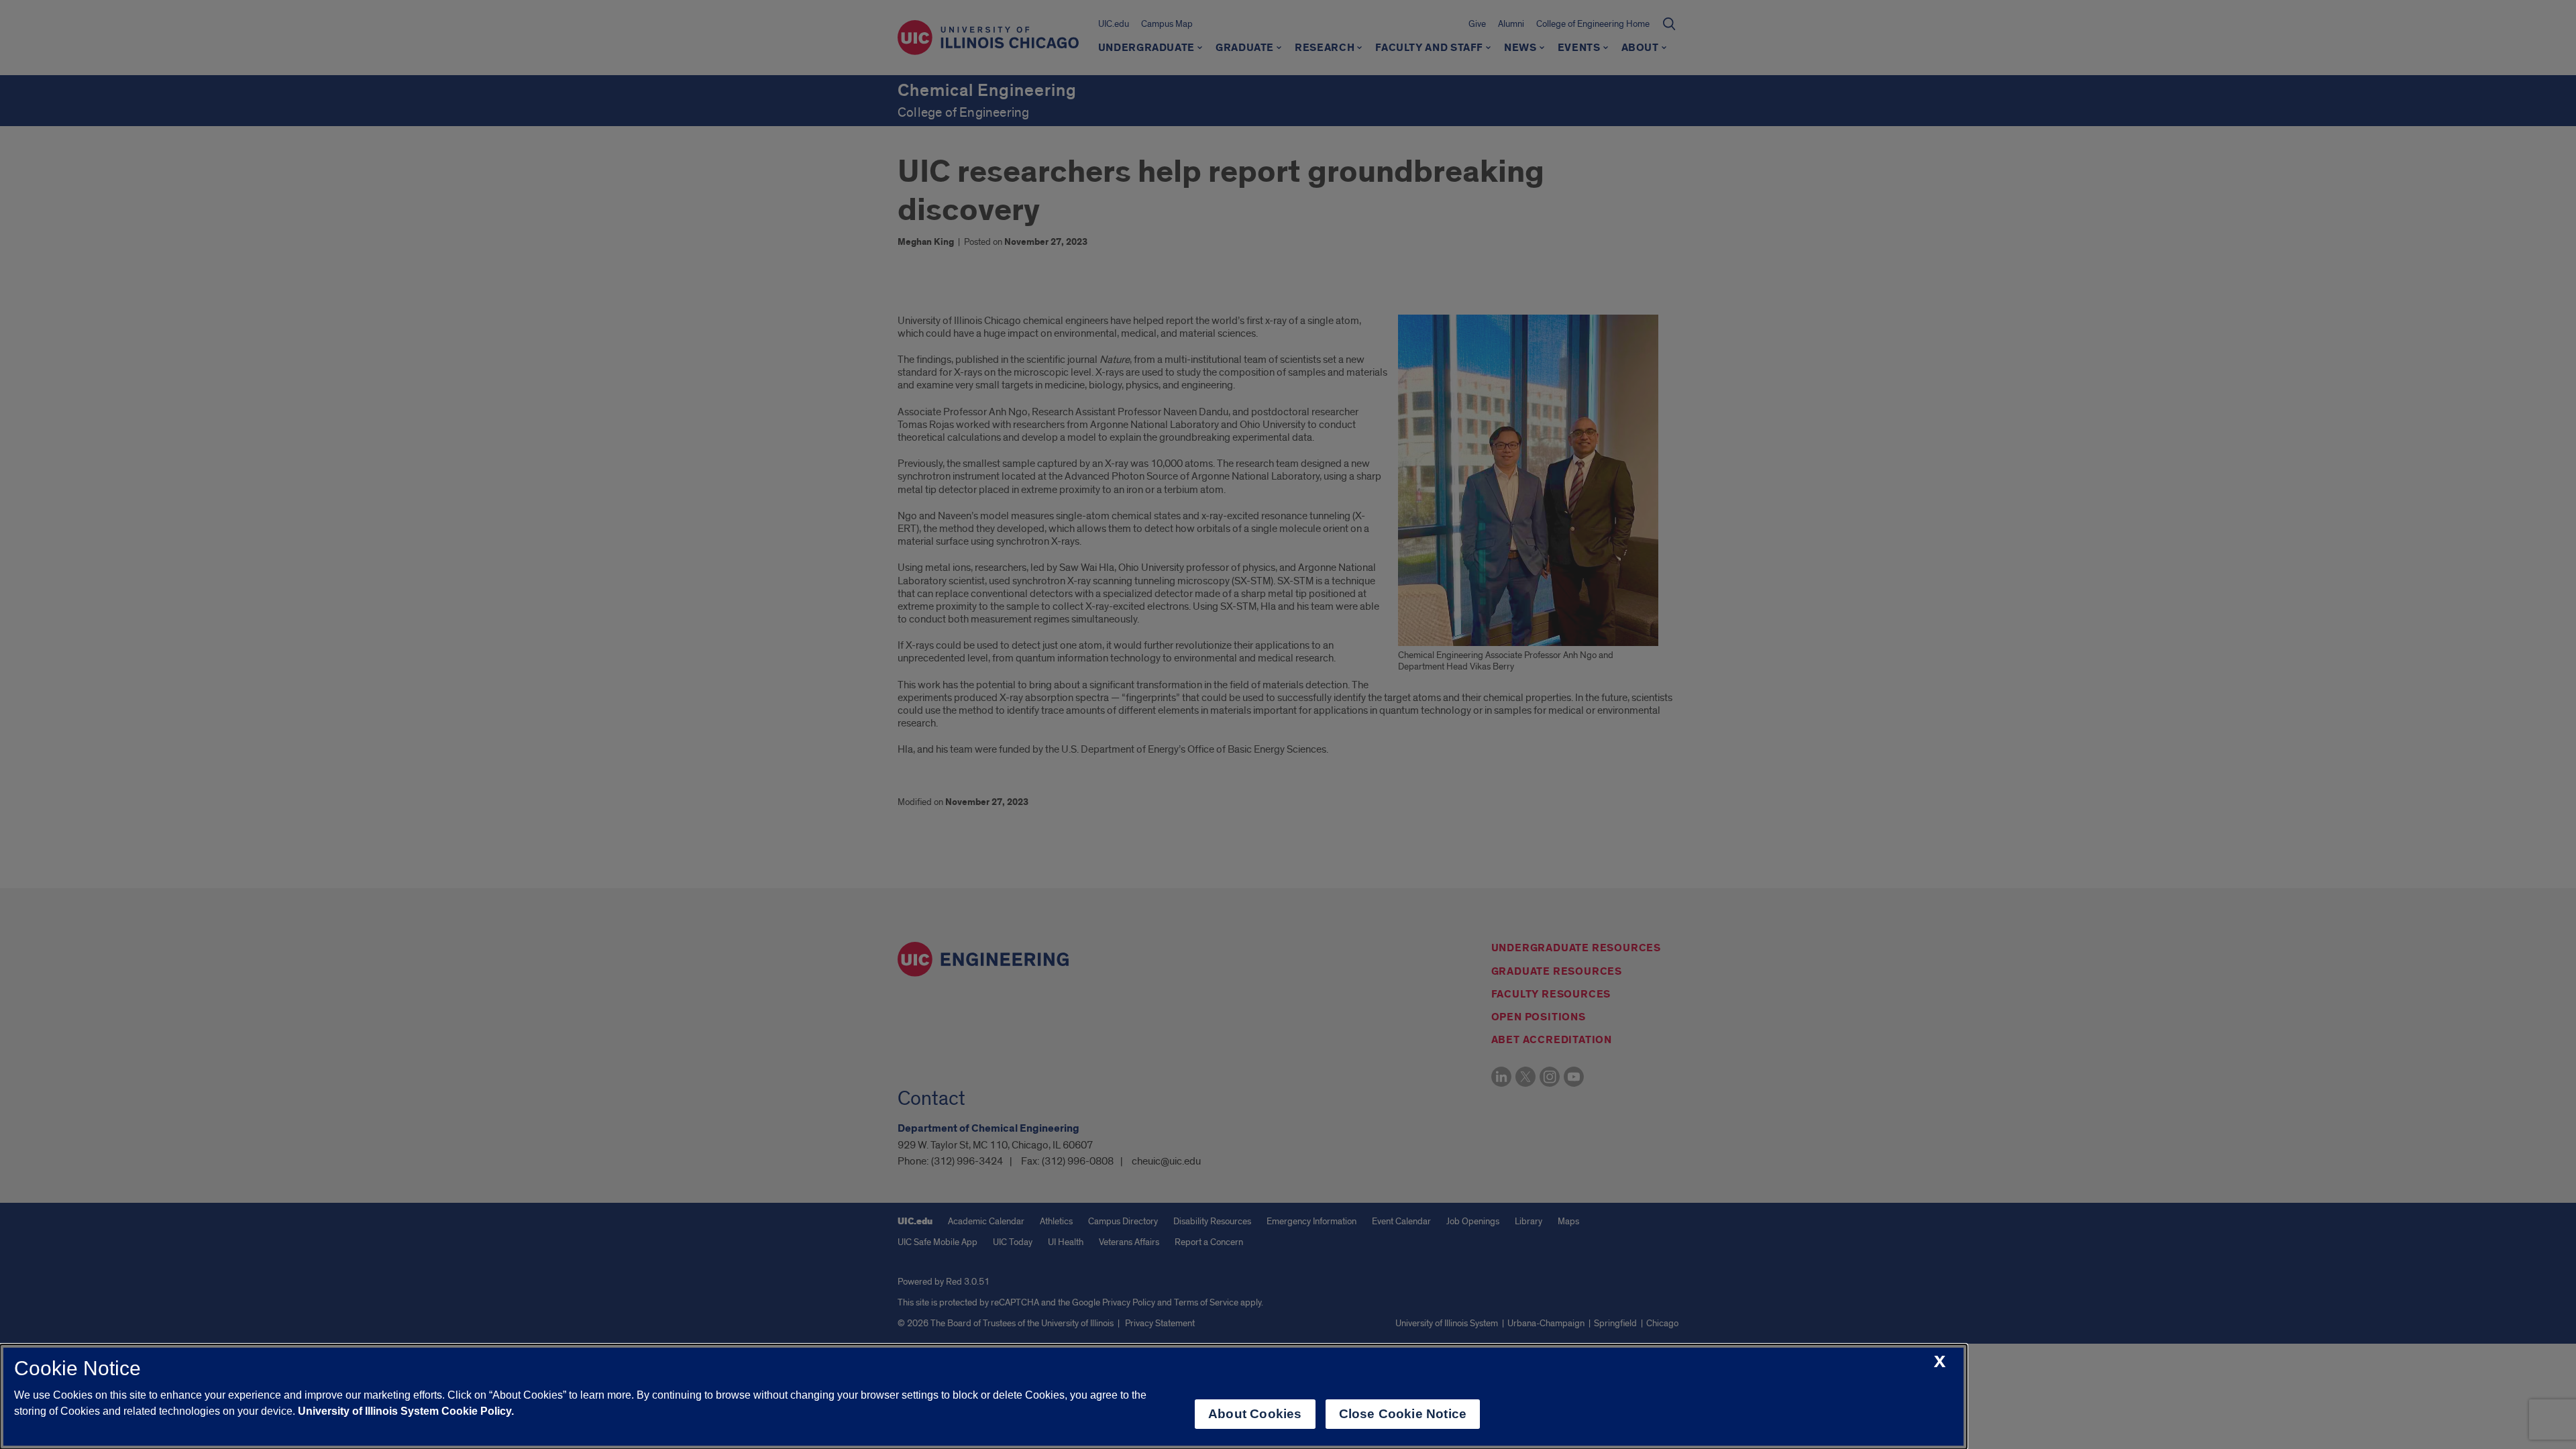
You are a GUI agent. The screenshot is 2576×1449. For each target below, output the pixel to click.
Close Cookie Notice (1403, 1414)
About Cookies (1255, 1414)
